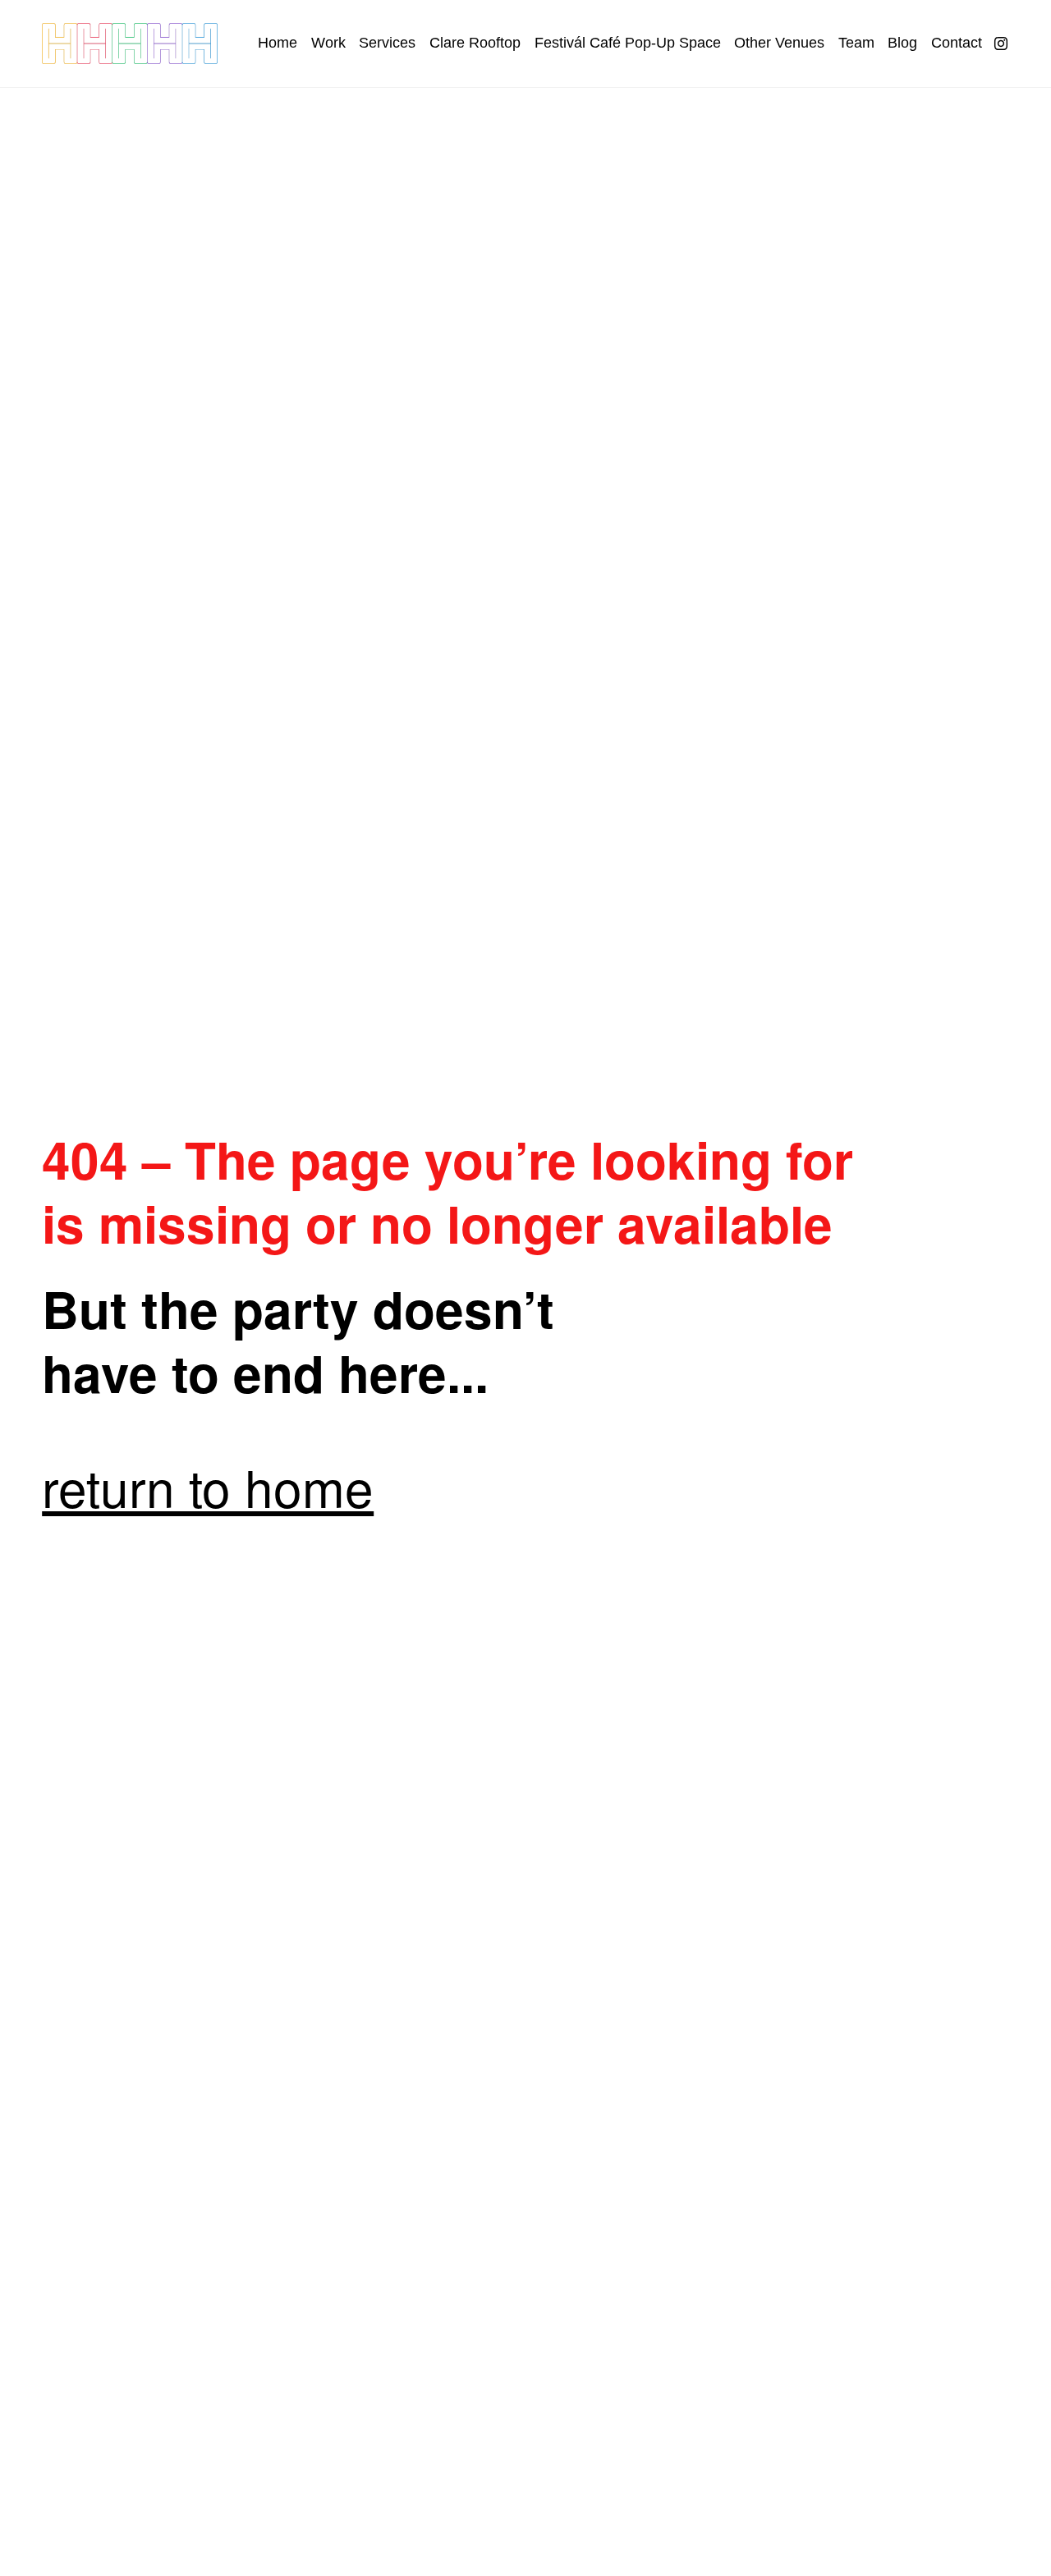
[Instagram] (1001, 44)
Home (278, 43)
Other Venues (779, 43)
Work (328, 43)
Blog (902, 43)
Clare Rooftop (475, 43)
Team (856, 43)
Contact (957, 43)
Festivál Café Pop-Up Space (628, 43)
